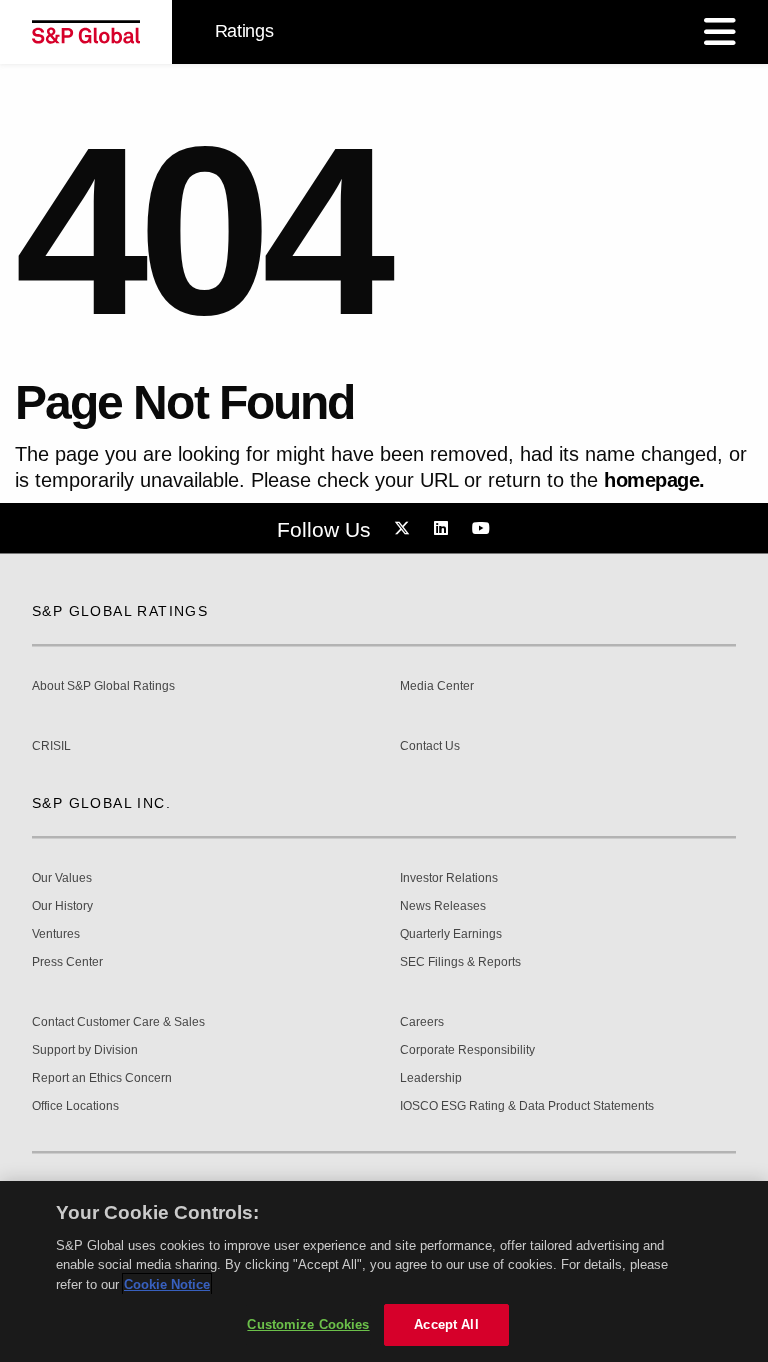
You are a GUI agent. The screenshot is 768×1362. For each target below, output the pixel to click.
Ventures (56, 934)
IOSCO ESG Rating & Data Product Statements (527, 1106)
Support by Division (85, 1050)
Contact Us (430, 746)
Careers (422, 1022)
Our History (62, 906)
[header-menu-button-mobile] (720, 32)
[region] (384, 1271)
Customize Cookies (308, 1324)
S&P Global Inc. (101, 803)
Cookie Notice (167, 1284)
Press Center (67, 962)
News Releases (443, 906)
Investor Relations (449, 878)
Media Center (437, 686)
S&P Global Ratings (120, 611)
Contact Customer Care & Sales (118, 1022)
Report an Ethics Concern (102, 1078)
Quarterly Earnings (451, 934)
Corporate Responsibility (467, 1050)
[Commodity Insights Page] (405, 529)
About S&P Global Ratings (103, 686)
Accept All (446, 1324)
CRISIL (51, 746)
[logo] (86, 32)
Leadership (431, 1078)
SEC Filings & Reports (460, 962)
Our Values (62, 878)
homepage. (654, 480)
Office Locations (75, 1106)
